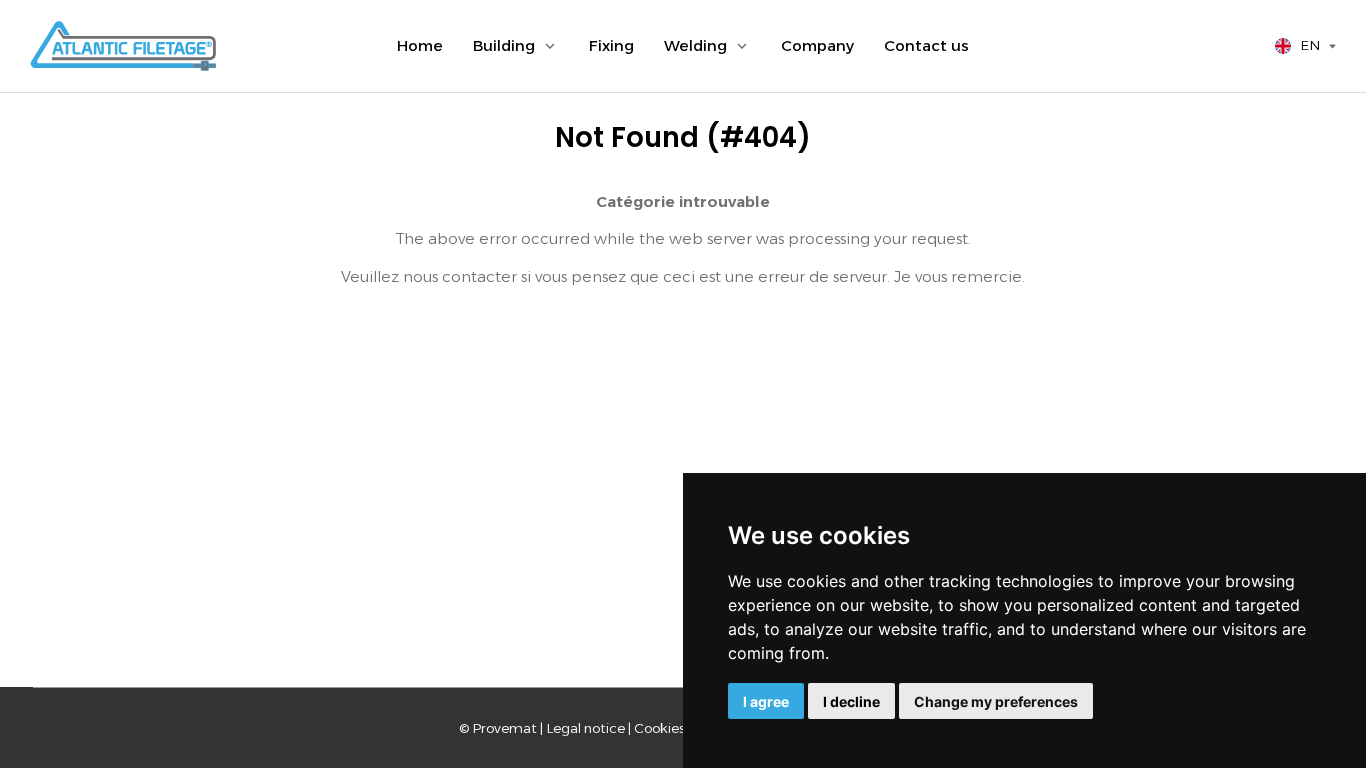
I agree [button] (766, 701)
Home (420, 45)
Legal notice (585, 728)
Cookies (659, 728)
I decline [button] (851, 701)
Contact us (926, 45)
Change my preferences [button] (996, 701)
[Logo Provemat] (123, 46)
